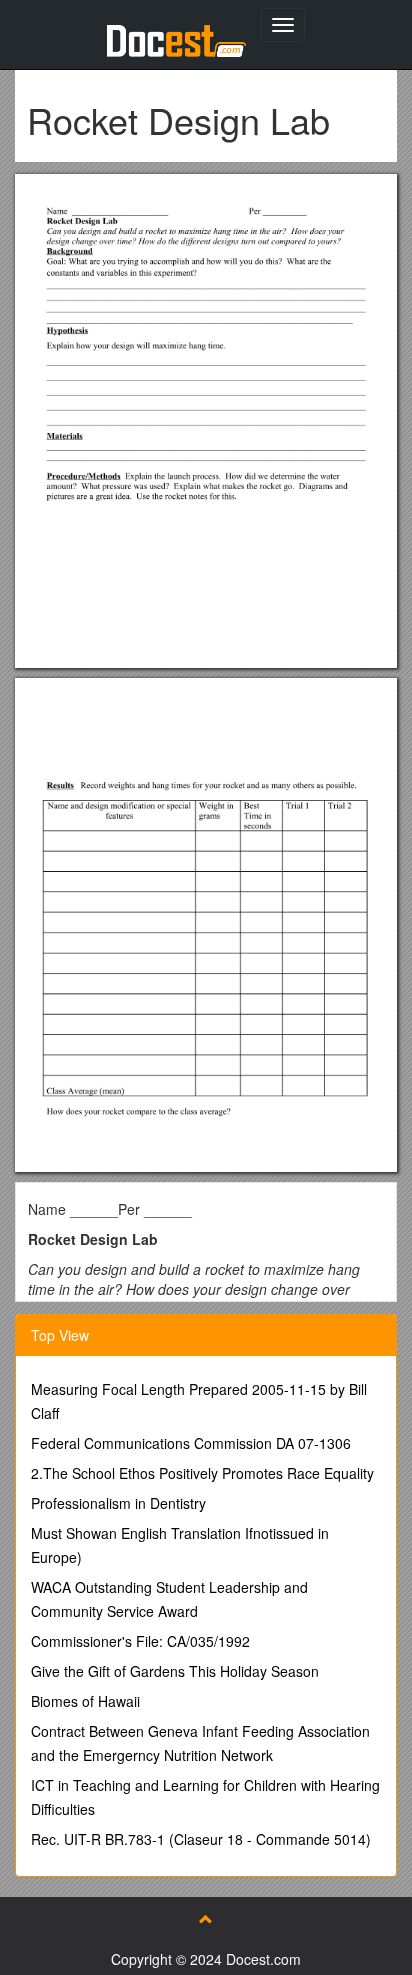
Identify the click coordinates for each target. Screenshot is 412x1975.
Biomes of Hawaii (85, 1701)
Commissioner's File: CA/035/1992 (140, 1641)
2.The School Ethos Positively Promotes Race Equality (202, 1473)
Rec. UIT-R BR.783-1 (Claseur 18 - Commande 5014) (201, 1839)
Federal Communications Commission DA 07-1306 (191, 1443)
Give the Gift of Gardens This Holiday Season (175, 1671)
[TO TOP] (206, 1919)
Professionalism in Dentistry (118, 1503)
